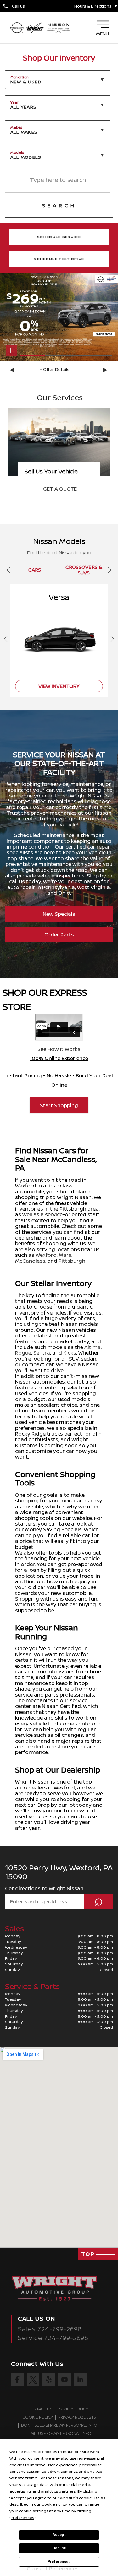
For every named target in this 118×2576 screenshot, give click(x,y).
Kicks (70, 1353)
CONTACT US (40, 2409)
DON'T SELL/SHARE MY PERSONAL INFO (59, 2425)
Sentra (42, 1353)
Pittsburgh (72, 1261)
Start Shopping (59, 1105)
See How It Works (59, 1049)
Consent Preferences (53, 2568)
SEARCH (59, 205)
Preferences (59, 2562)
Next (105, 370)
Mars (65, 1255)
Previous (13, 370)
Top (89, 2254)
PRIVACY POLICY (73, 2409)
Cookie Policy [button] (54, 2504)
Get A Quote (60, 489)
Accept (59, 2535)
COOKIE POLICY (38, 2417)
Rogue (23, 1353)
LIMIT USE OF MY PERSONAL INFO (59, 2434)
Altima (93, 1347)
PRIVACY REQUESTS (77, 2417)
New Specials (59, 914)
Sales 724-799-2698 (50, 2329)
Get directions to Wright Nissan (44, 1888)
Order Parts (59, 935)
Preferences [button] (22, 2517)
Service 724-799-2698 (53, 2338)
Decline (59, 2548)
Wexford (46, 1255)
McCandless (30, 1261)
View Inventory (59, 686)
